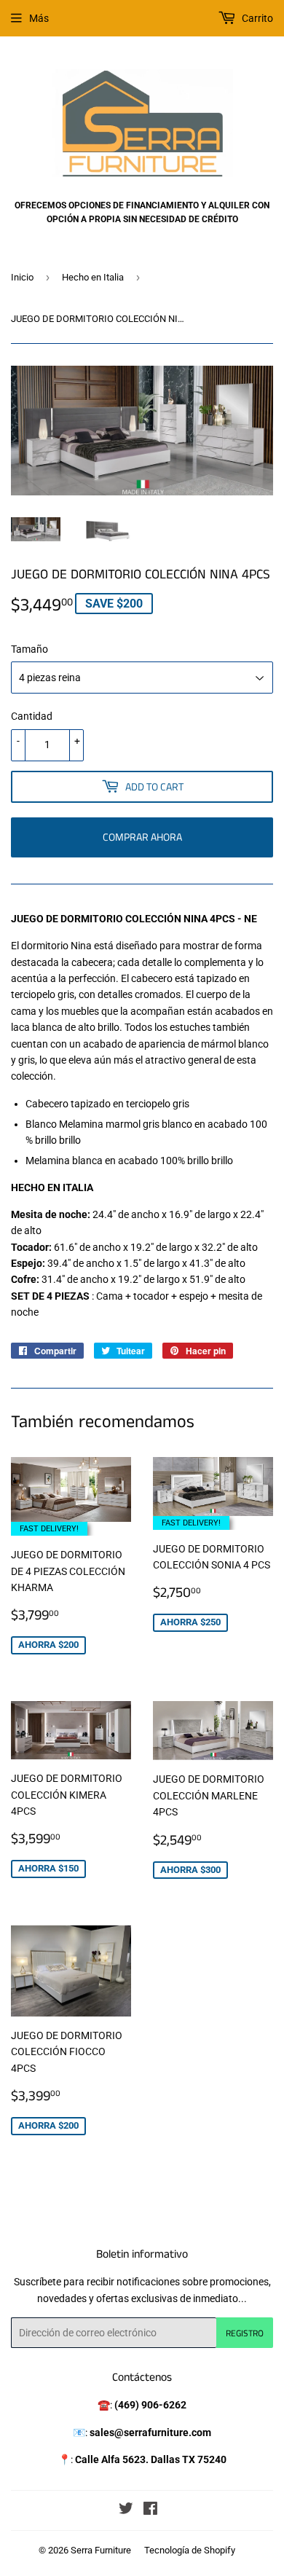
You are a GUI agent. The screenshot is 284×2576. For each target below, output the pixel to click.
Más (39, 18)
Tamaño (29, 649)
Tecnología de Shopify (190, 2550)
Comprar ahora (142, 837)
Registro (245, 2333)
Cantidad (32, 716)
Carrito (256, 18)
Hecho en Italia (93, 277)
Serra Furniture (101, 2550)
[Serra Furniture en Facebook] (150, 2510)
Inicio (22, 277)
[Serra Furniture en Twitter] (126, 2510)
